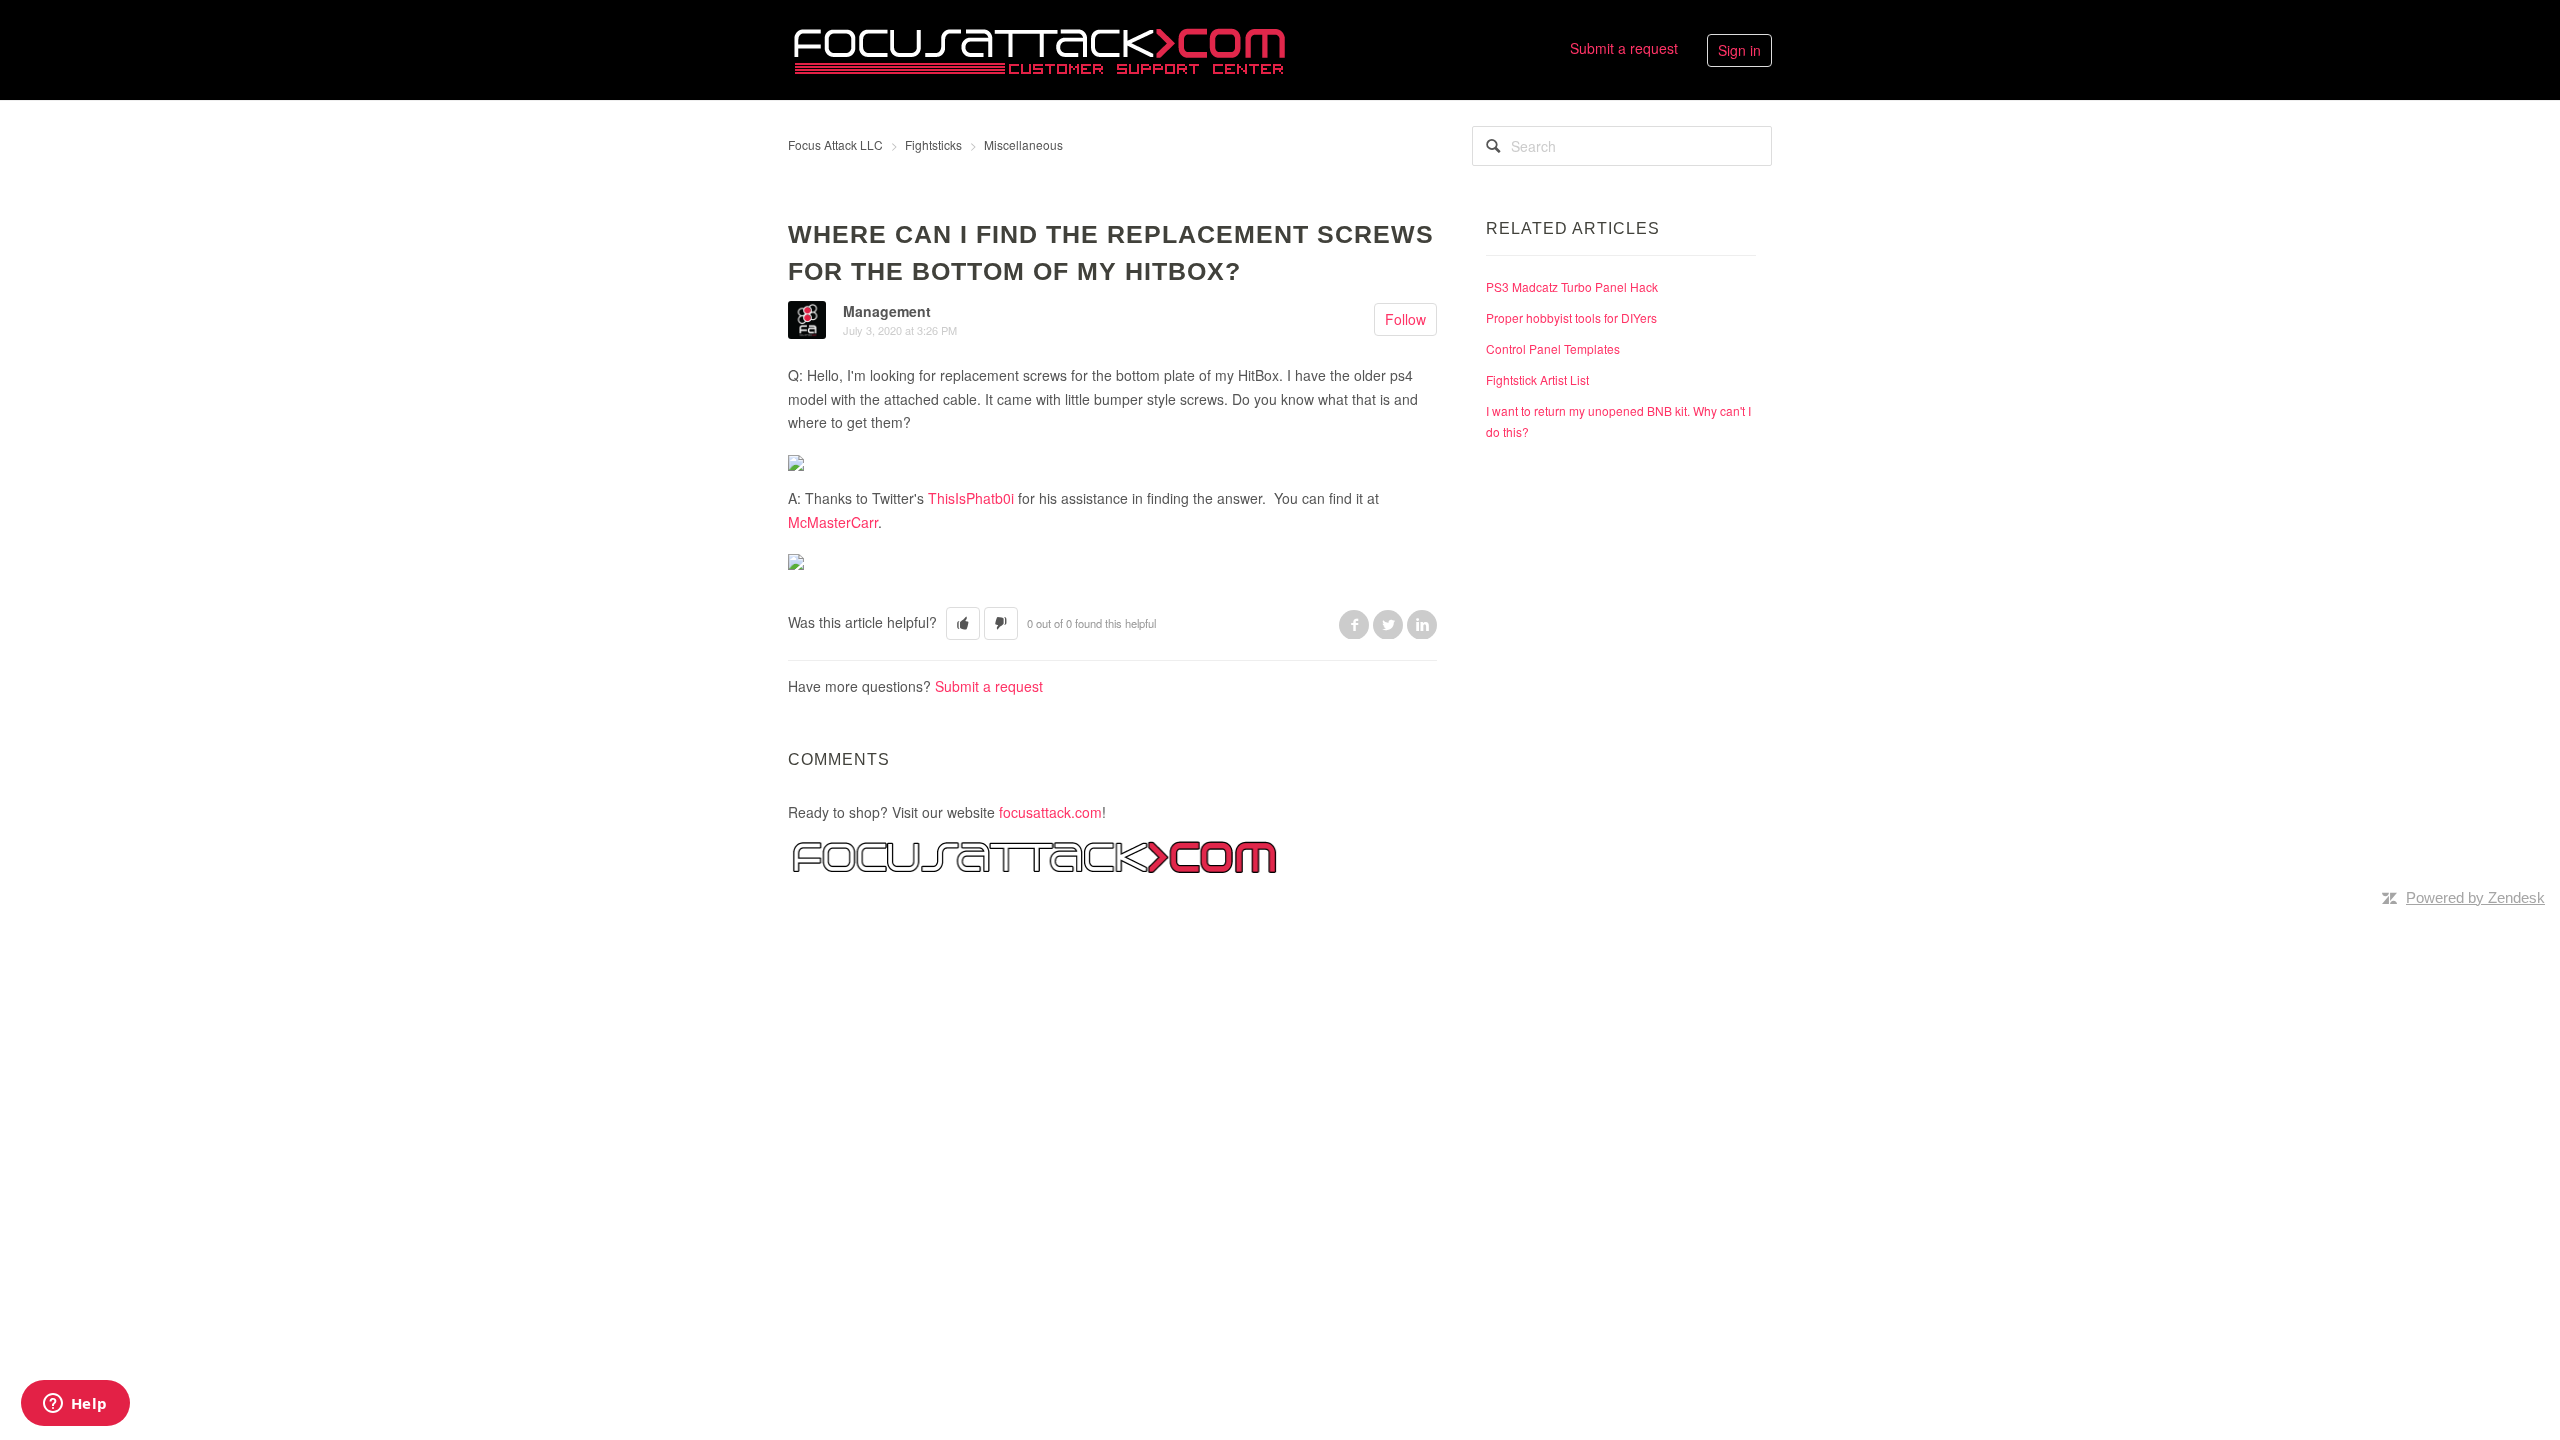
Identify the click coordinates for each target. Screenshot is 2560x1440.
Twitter (1388, 624)
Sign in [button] (1739, 50)
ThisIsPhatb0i (971, 498)
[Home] (1039, 48)
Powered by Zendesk (2475, 897)
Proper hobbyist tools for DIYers (1571, 317)
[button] (963, 623)
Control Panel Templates (1553, 348)
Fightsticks (933, 144)
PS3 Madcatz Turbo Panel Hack (1572, 286)
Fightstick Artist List (1537, 379)
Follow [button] (1405, 319)
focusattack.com (1050, 812)
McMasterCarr (833, 522)
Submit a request (1624, 48)
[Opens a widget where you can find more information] (75, 1405)
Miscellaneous (1023, 144)
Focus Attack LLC (835, 144)
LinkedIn (1422, 624)
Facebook (1354, 624)
